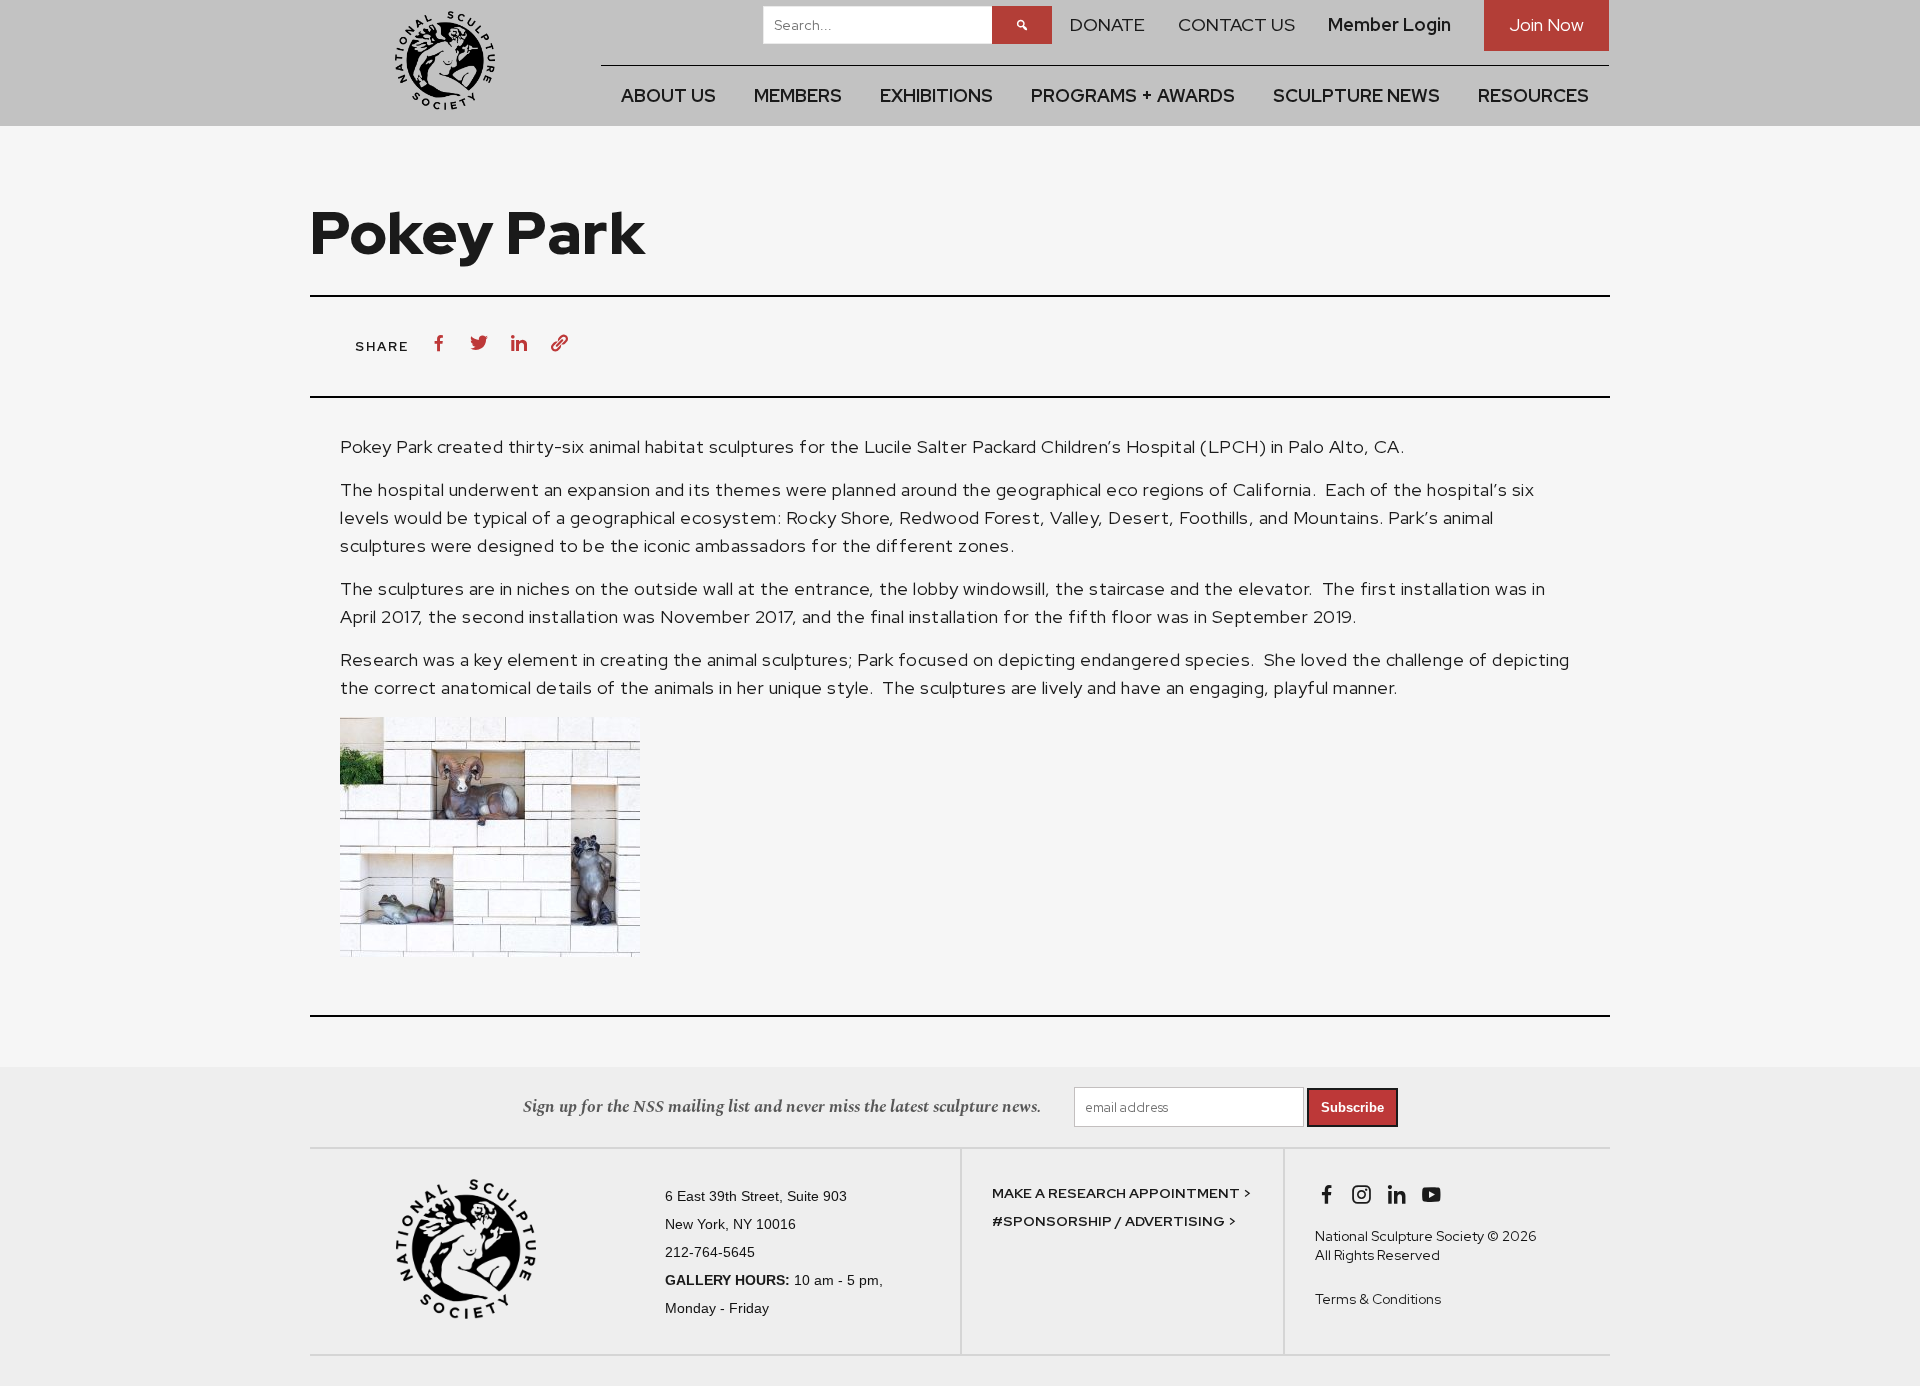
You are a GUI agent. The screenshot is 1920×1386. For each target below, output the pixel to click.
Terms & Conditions (1378, 1299)
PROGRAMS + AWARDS (1133, 95)
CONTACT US (1236, 24)
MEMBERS (798, 95)
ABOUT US (668, 95)
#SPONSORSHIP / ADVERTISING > (1114, 1221)
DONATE (1107, 24)
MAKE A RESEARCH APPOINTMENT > (1121, 1193)
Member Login (1389, 24)
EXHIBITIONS (936, 95)
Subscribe (1352, 1107)
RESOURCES (1533, 95)
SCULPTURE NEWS (1356, 95)
